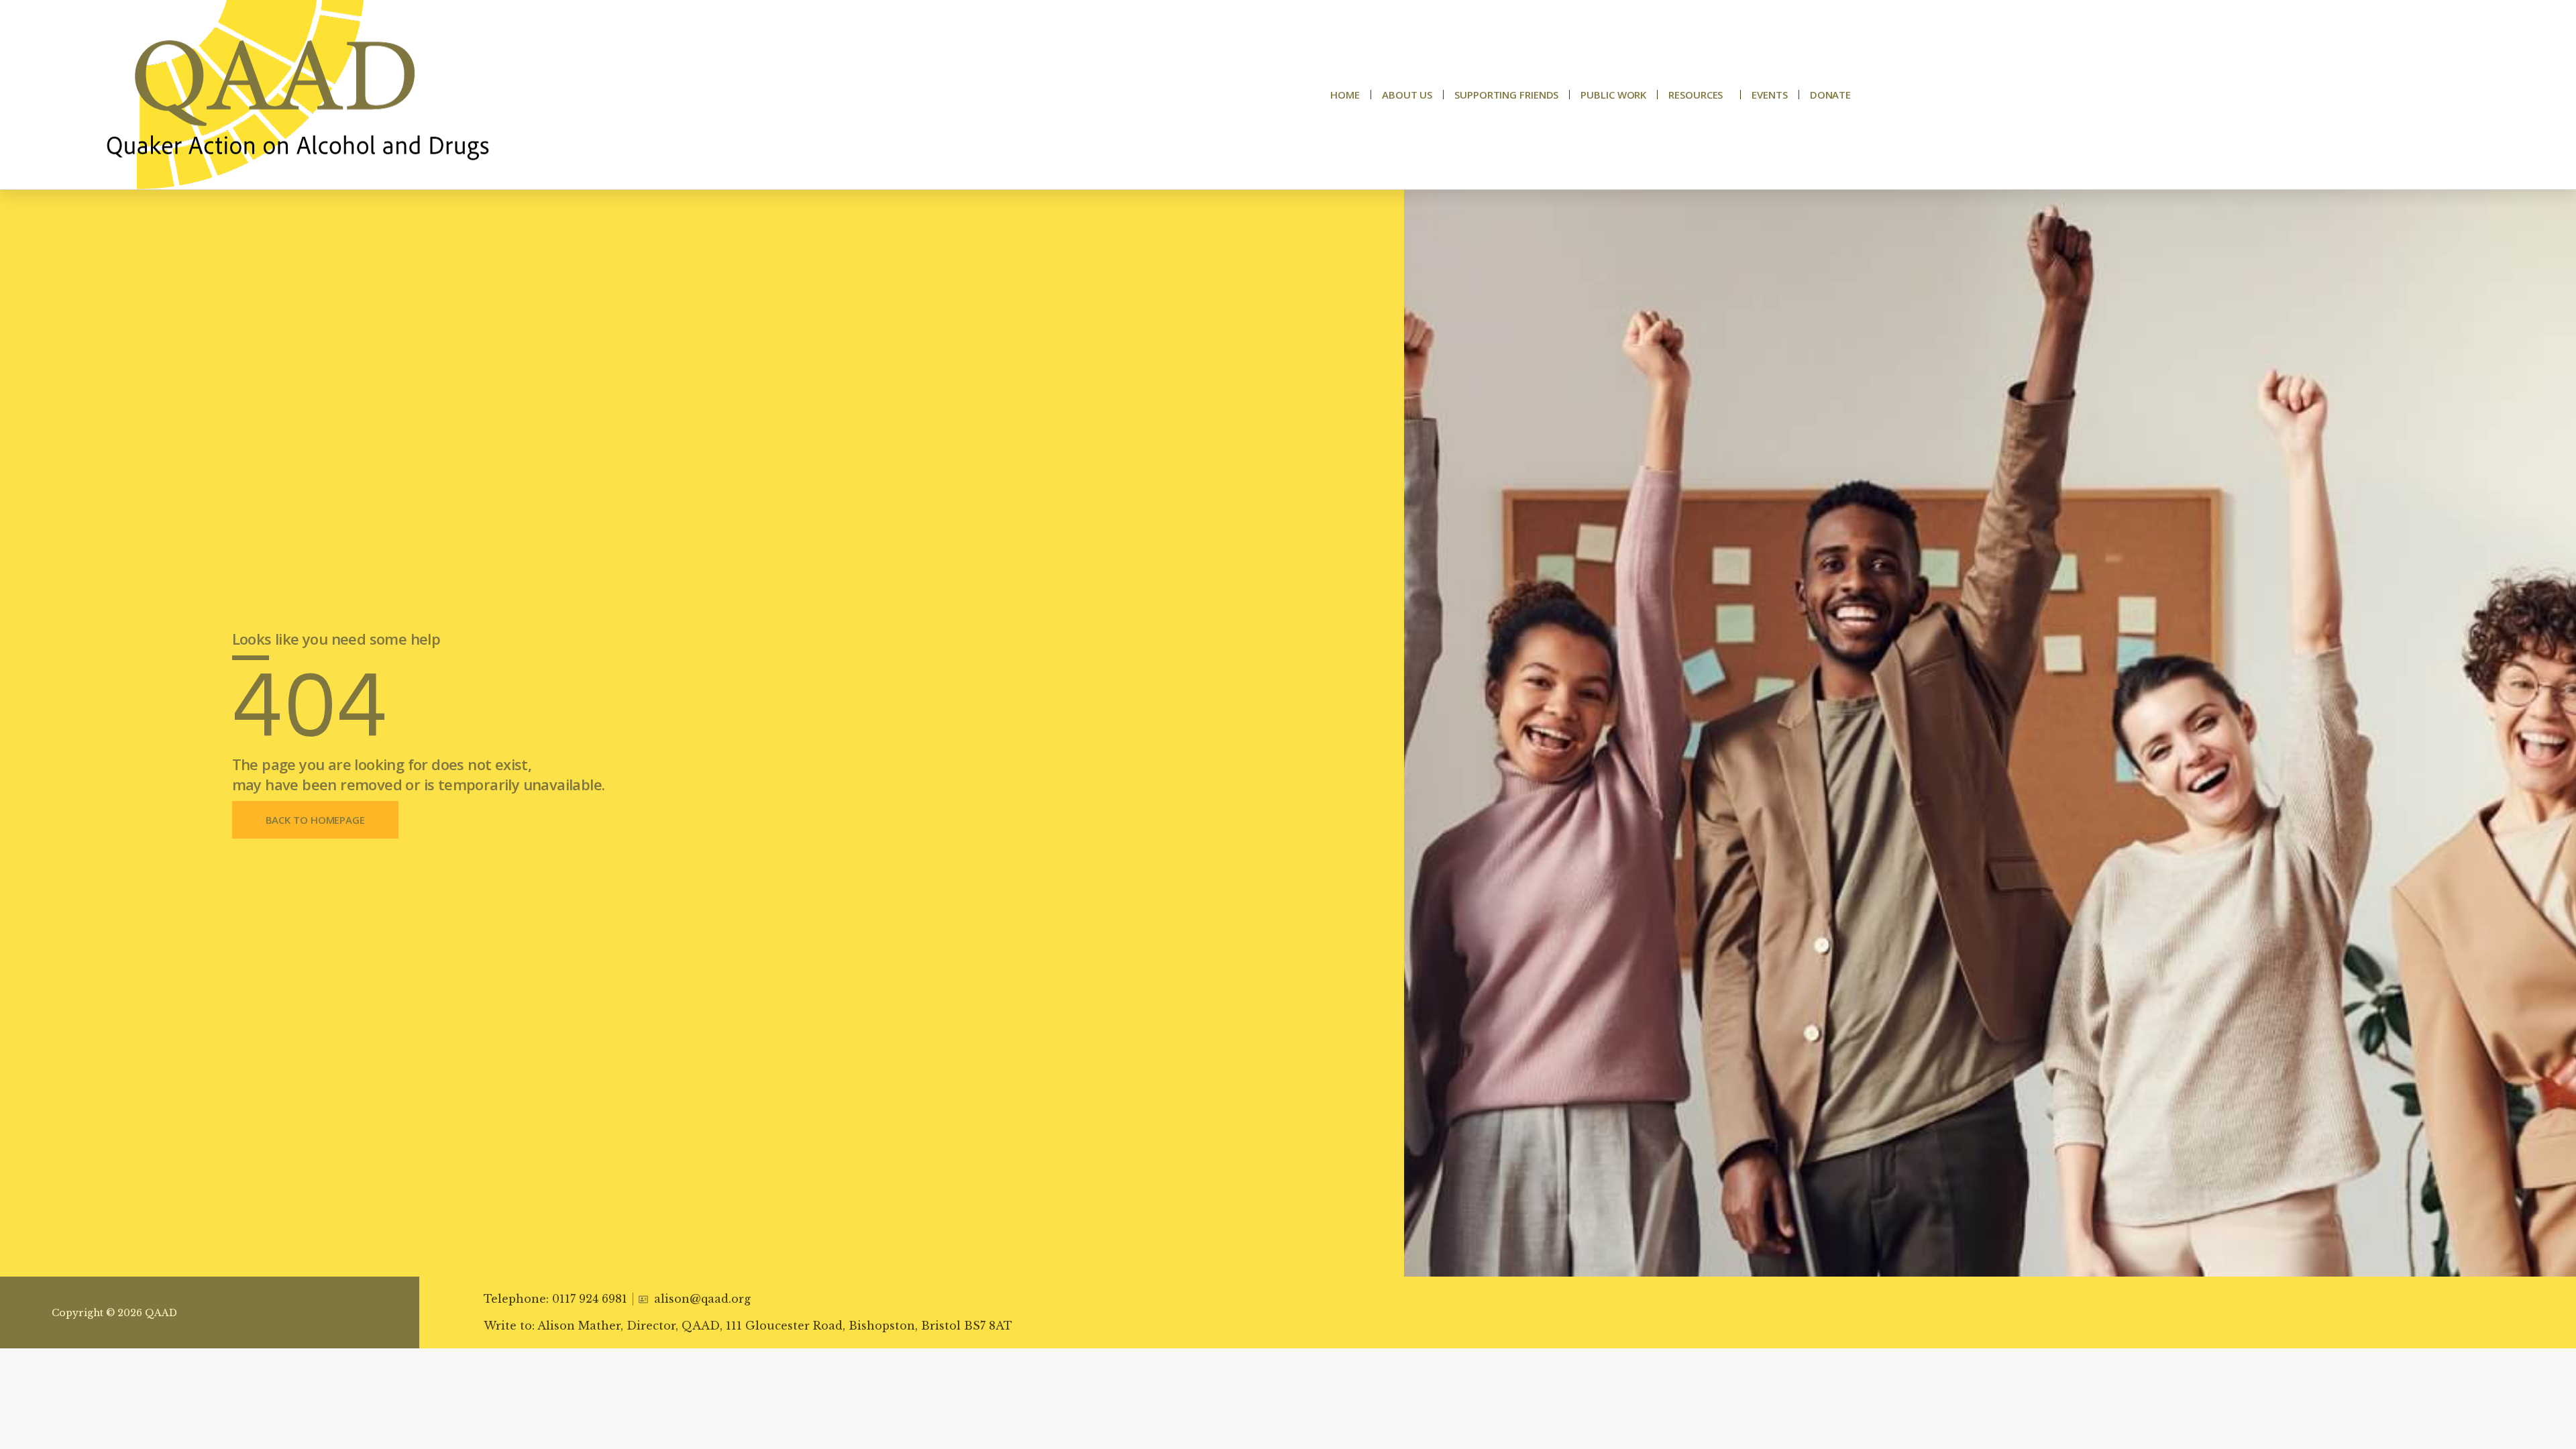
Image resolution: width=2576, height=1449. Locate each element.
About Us (1407, 95)
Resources (1696, 95)
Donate (1830, 95)
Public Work (1613, 95)
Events (1769, 95)
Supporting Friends (1506, 95)
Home (1345, 95)
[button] (315, 820)
